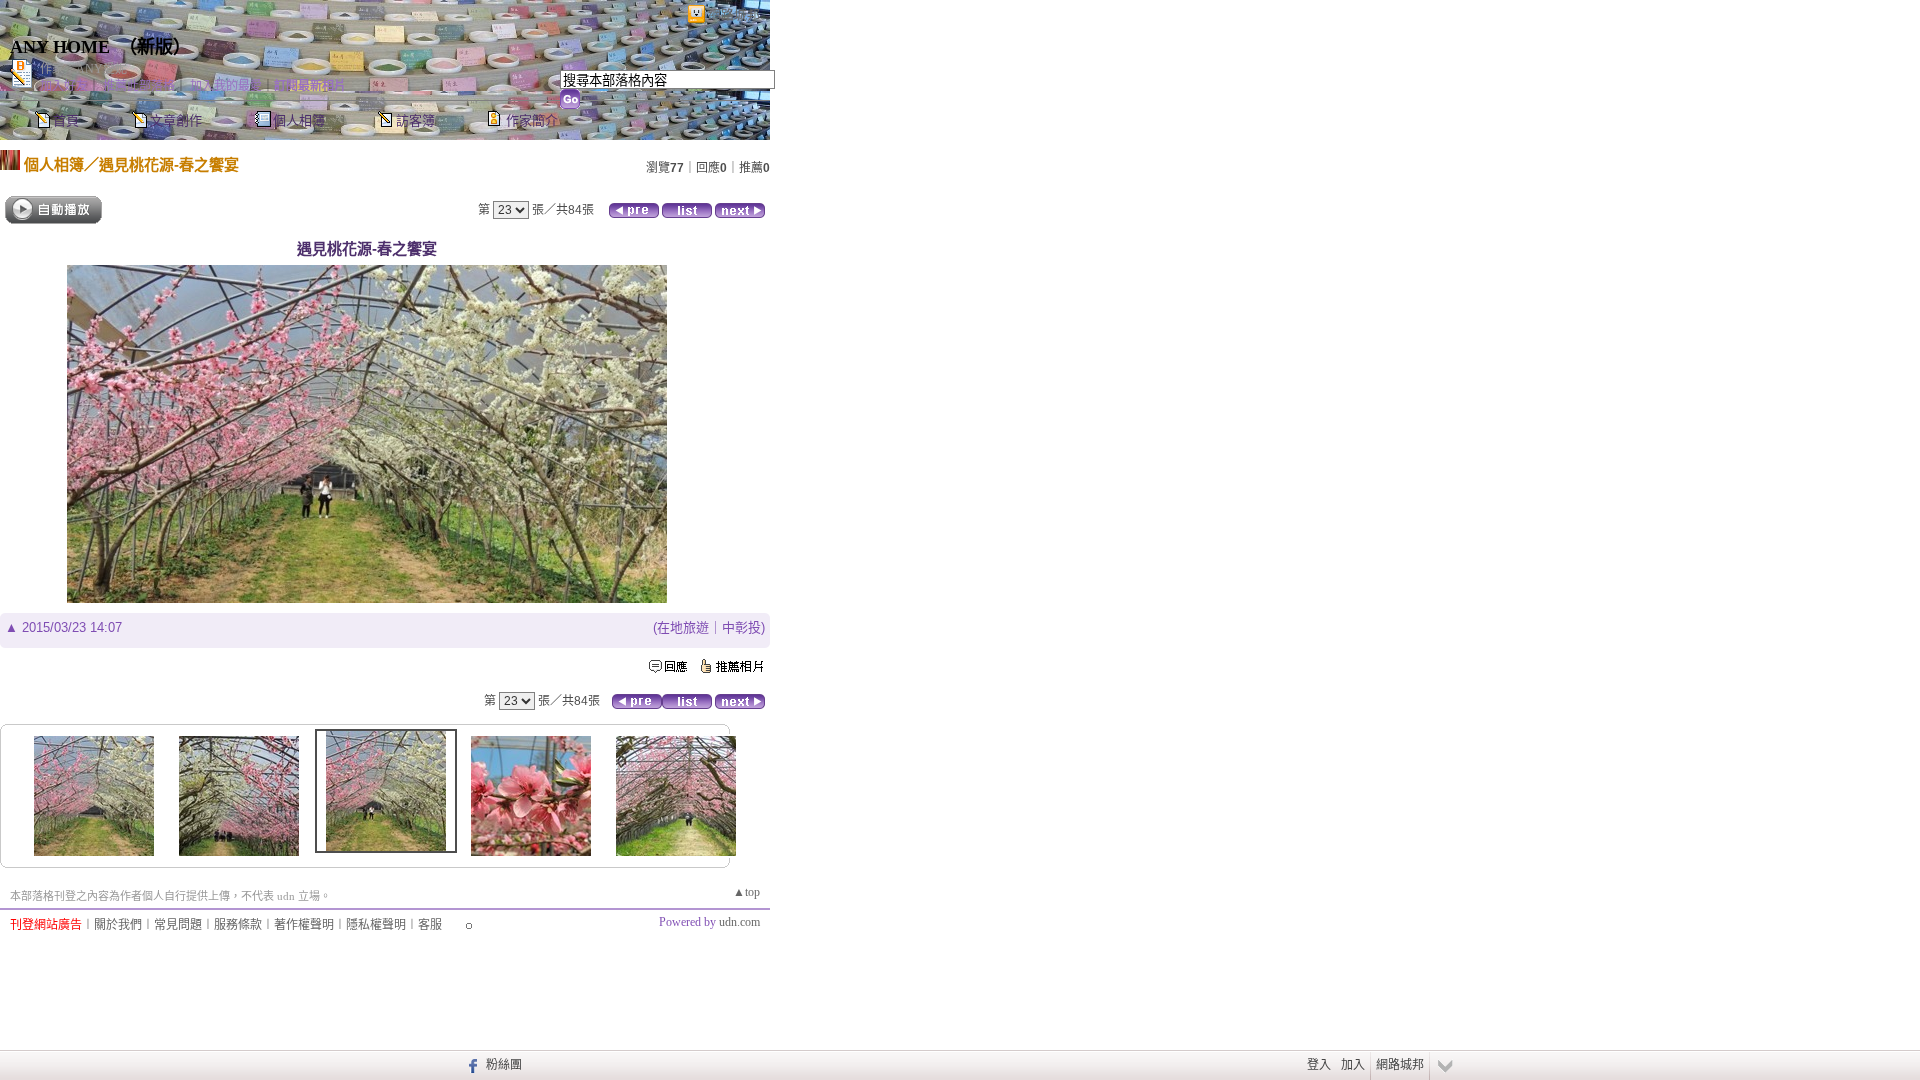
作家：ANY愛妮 (83, 69)
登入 (1319, 1065)
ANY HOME (60, 47)
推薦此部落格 (139, 86)
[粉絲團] (470, 1065)
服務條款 (238, 925)
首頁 (66, 120)
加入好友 (64, 86)
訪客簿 (415, 120)
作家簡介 (532, 120)
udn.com (739, 922)
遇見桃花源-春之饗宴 (169, 164)
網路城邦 (734, 14)
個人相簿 (299, 120)
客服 (430, 925)
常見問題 (178, 925)
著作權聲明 (304, 925)
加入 (1353, 1065)
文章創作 (176, 120)
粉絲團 (504, 1065)
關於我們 (118, 925)
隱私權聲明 (376, 925)
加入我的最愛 (226, 86)
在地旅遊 (683, 627)
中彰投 (741, 627)
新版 (155, 47)
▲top (746, 892)
